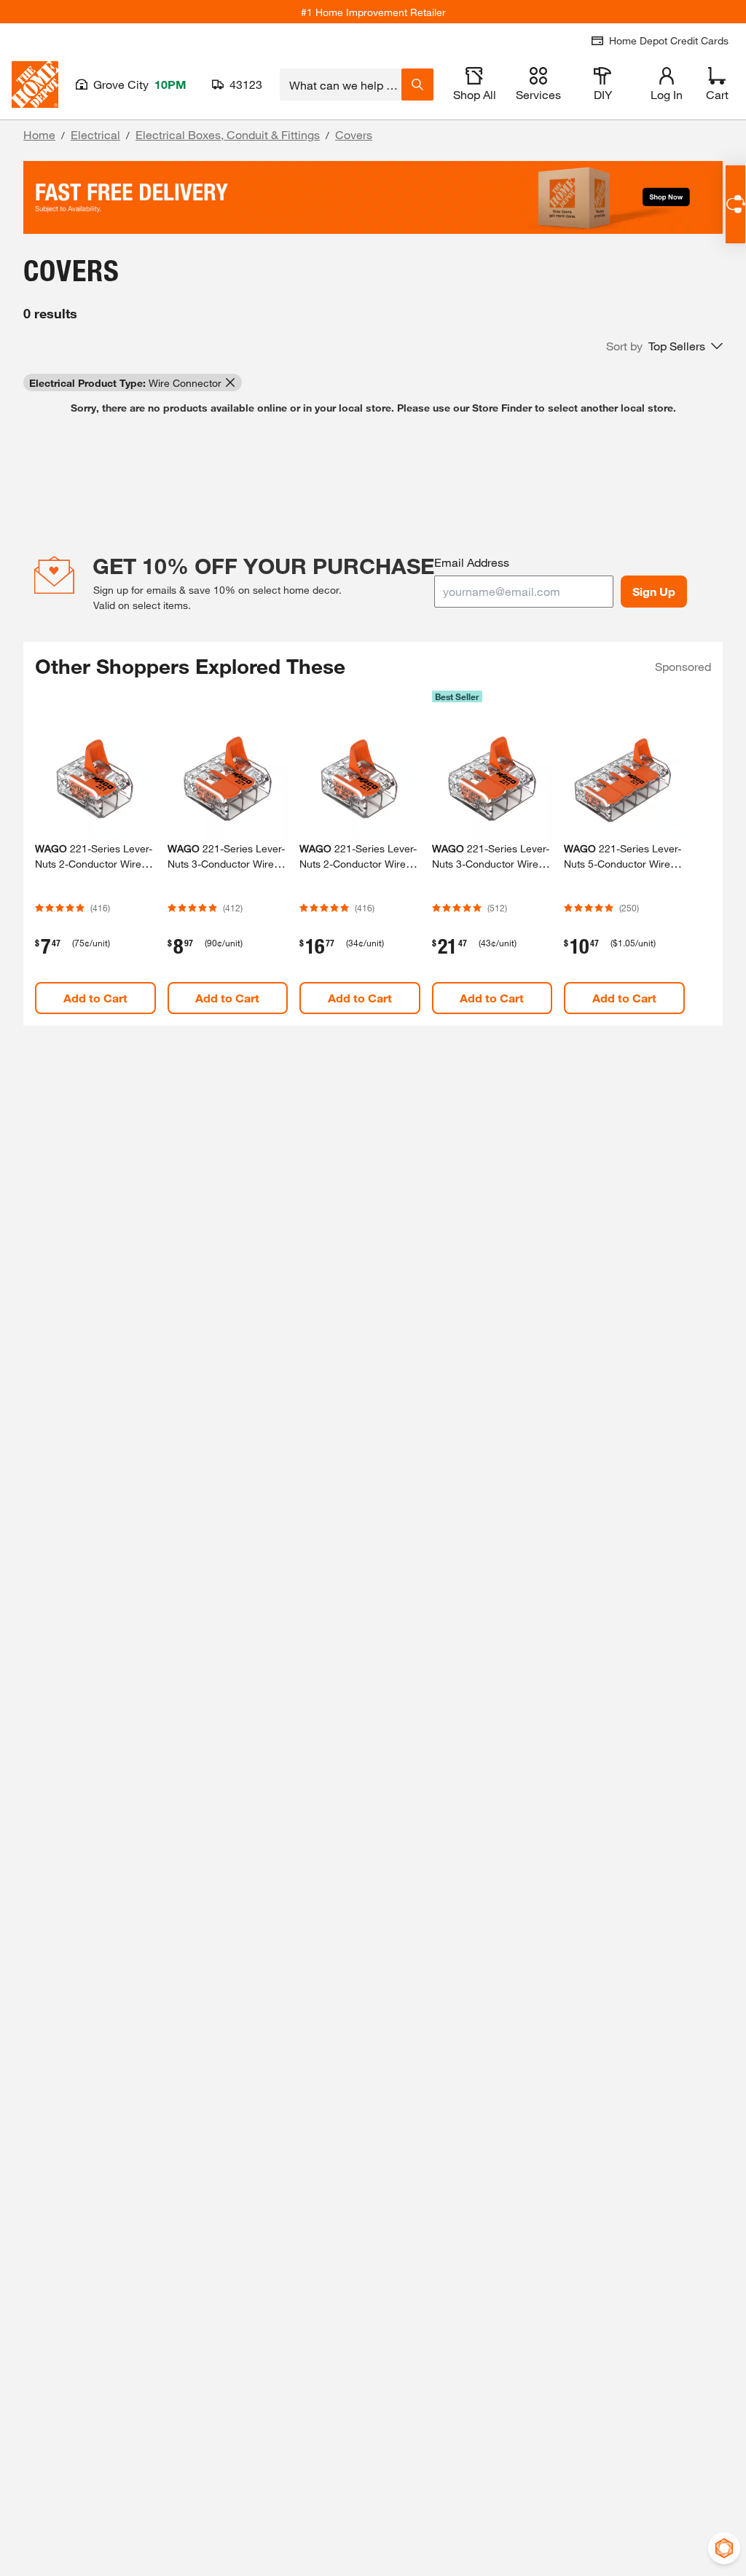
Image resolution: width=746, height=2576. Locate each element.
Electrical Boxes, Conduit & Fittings (228, 134)
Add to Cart (95, 998)
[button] (664, 346)
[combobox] (341, 85)
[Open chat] (735, 204)
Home (39, 134)
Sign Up (654, 591)
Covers (354, 134)
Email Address (472, 562)
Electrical (95, 134)
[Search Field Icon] (417, 85)
